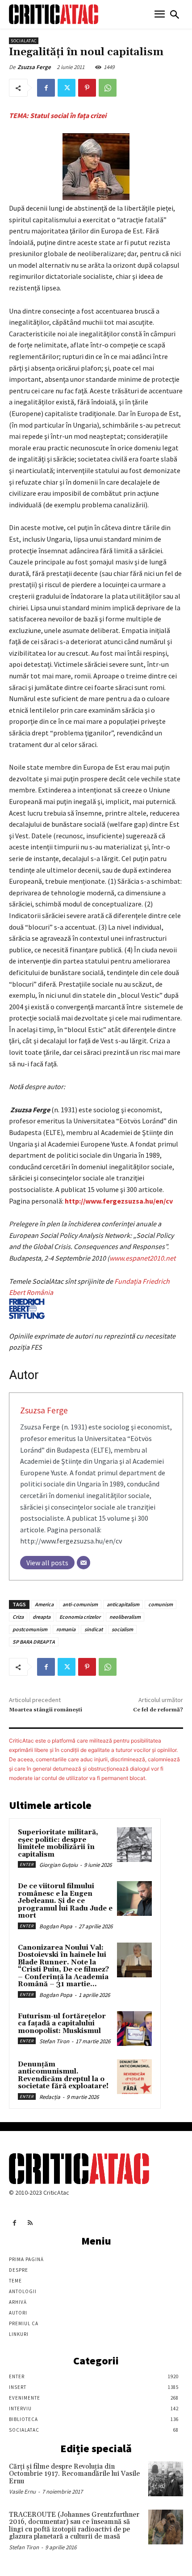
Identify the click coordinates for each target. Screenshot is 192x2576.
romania (66, 1629)
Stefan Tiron (54, 2041)
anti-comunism (80, 1604)
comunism (161, 1604)
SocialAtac (24, 41)
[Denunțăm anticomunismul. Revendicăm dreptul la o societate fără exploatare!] (134, 2077)
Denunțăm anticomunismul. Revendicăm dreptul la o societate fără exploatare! (63, 2076)
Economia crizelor (80, 1617)
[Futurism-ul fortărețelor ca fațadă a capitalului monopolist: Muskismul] (134, 2029)
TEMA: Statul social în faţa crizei (58, 115)
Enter (27, 1864)
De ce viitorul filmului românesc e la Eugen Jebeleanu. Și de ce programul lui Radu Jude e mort (65, 1901)
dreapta (42, 1617)
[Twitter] (67, 88)
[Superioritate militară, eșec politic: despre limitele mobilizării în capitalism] (134, 1845)
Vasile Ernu (22, 2492)
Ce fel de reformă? (158, 1710)
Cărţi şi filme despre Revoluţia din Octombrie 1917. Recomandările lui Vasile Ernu (74, 2474)
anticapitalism (123, 1604)
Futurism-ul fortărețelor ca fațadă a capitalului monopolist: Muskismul (62, 2024)
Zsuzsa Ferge (34, 67)
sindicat (94, 1629)
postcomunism (30, 1629)
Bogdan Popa (56, 1926)
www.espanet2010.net (142, 1258)
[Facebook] (46, 88)
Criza (18, 1617)
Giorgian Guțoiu (58, 1865)
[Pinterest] (87, 88)
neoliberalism (125, 1617)
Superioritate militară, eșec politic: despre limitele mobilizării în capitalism (58, 1843)
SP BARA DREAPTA (34, 1642)
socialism (122, 1629)
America (44, 1604)
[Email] (83, 1563)
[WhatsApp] (108, 88)
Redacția (50, 2097)
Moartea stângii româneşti (46, 1710)
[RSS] (30, 2223)
